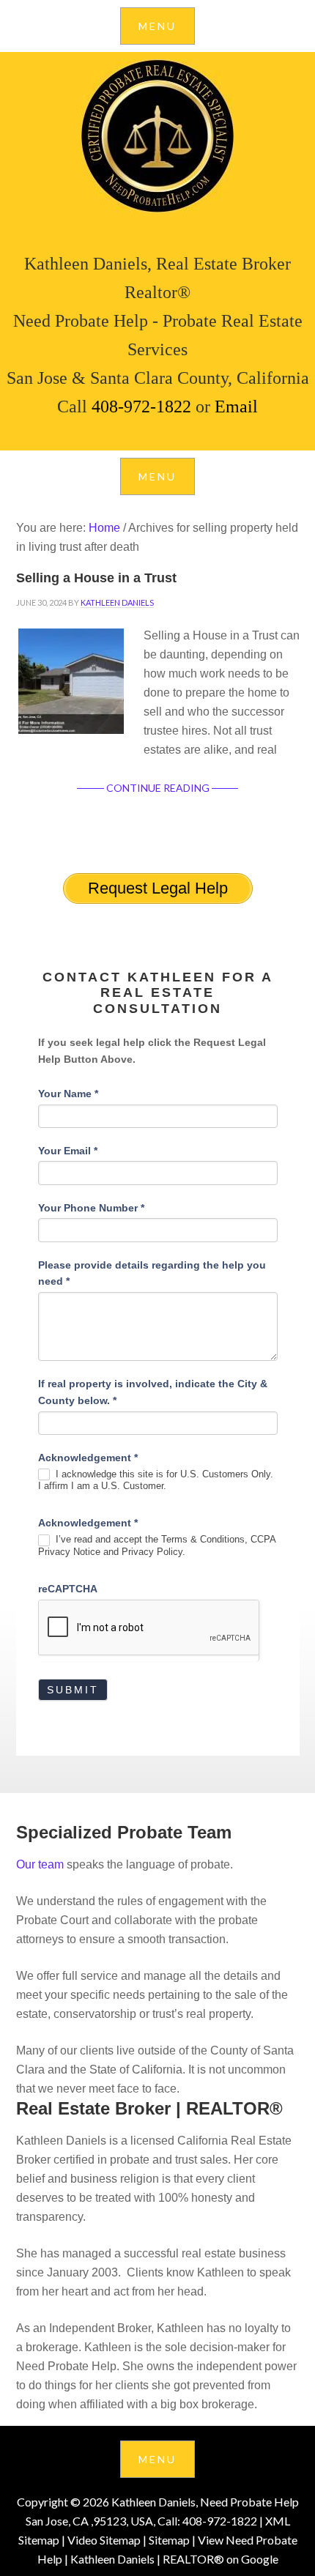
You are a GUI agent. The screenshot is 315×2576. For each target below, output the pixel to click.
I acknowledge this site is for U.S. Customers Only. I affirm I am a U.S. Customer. (156, 1480)
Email (234, 407)
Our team (40, 1864)
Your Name (68, 1094)
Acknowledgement (88, 1458)
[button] (157, 26)
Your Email (68, 1151)
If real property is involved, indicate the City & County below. (153, 1392)
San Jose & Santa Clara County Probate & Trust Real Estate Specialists (157, 136)
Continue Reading (158, 788)
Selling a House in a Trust (96, 578)
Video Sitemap (104, 2540)
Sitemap (169, 2540)
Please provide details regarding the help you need (152, 1273)
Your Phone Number (91, 1208)
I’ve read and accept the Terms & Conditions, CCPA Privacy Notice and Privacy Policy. (157, 1545)
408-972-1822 (141, 407)
